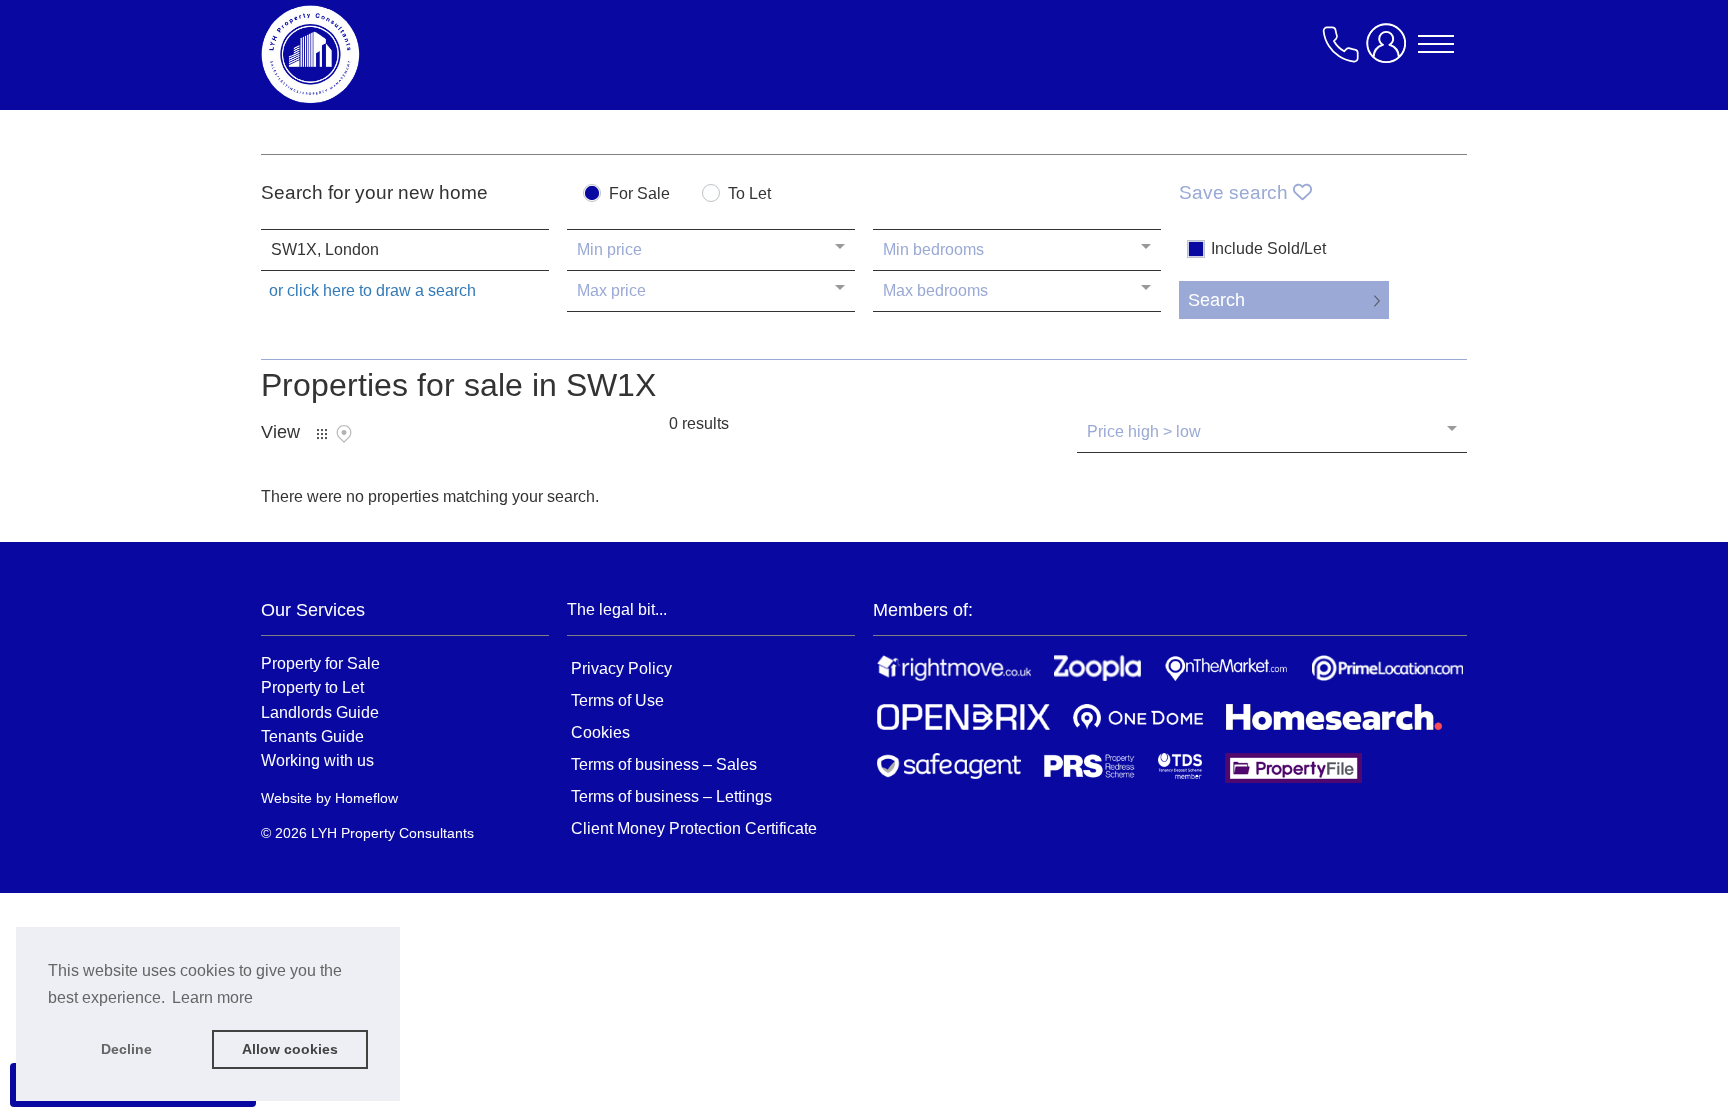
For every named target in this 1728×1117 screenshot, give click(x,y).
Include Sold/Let (1268, 249)
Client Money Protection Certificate (694, 828)
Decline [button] (126, 1049)
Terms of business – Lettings (671, 796)
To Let (749, 194)
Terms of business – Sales (664, 764)
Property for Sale (320, 663)
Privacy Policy (621, 668)
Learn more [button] (212, 997)
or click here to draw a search (372, 290)
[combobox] (405, 250)
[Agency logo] (421, 54)
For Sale (639, 194)
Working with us (317, 760)
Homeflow (366, 798)
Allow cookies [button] (290, 1049)
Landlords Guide (320, 712)
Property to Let (312, 687)
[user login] (1390, 51)
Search (1216, 300)
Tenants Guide (312, 736)
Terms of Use (617, 700)
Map (344, 434)
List (322, 434)
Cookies (600, 732)
